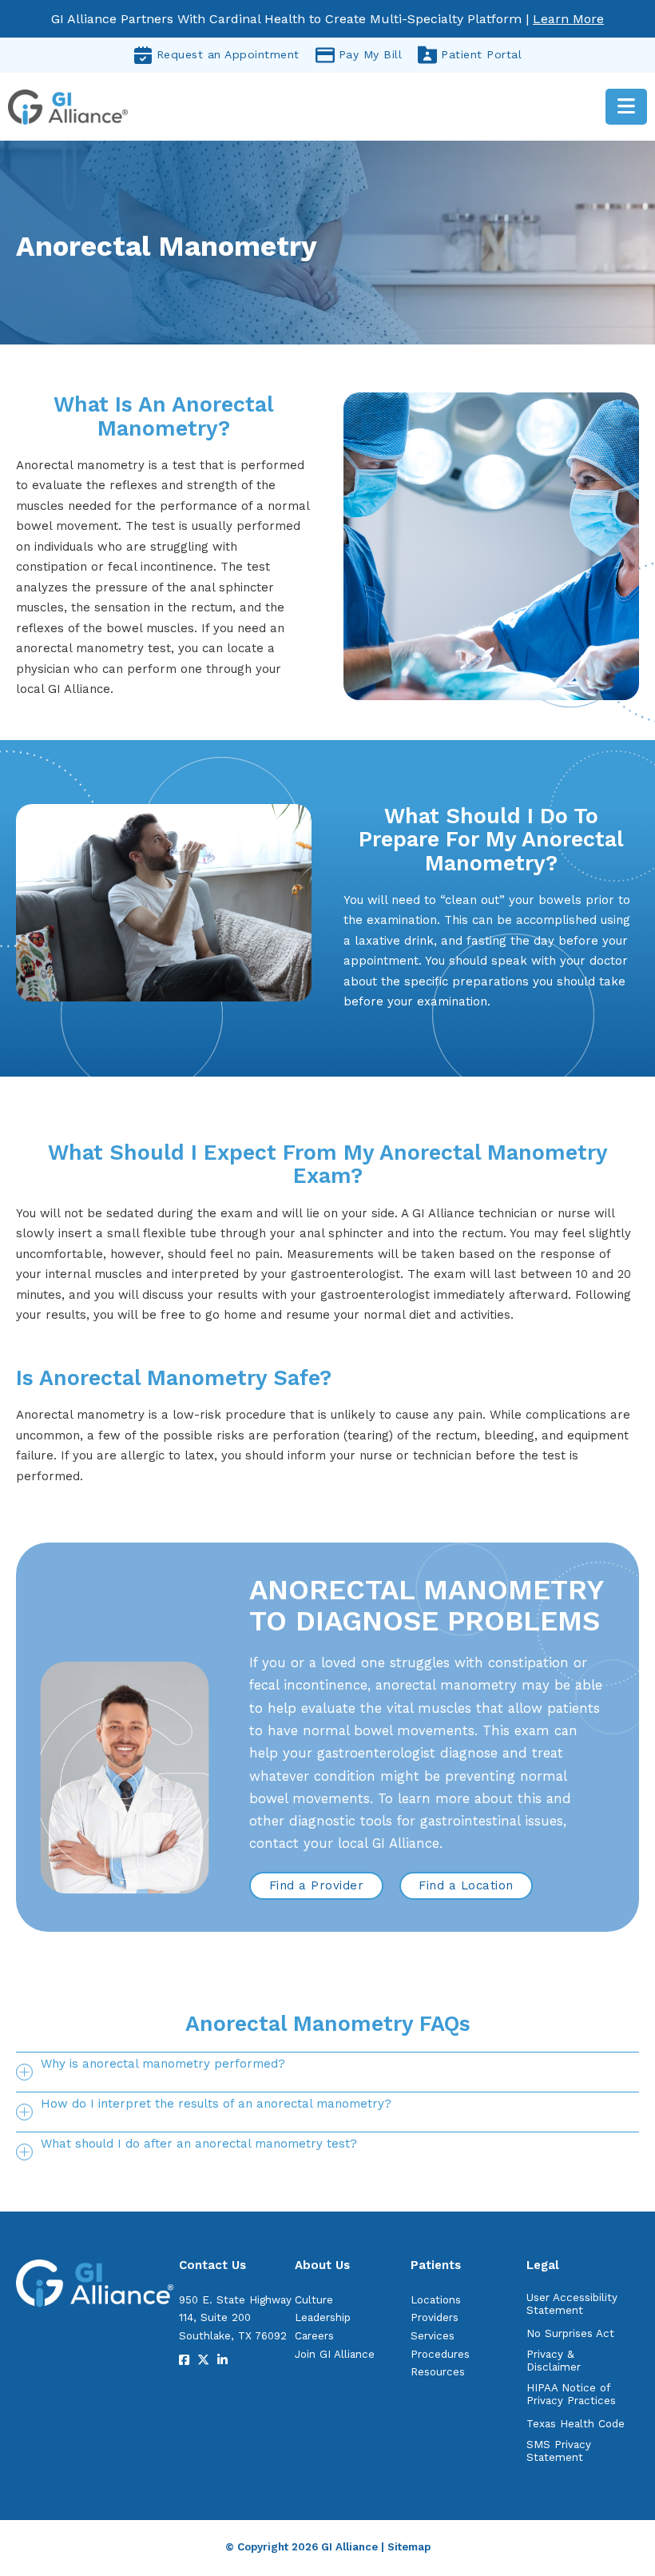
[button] (327, 2072)
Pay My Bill (371, 54)
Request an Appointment (228, 54)
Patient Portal (481, 54)
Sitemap (409, 2547)
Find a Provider (317, 1885)
